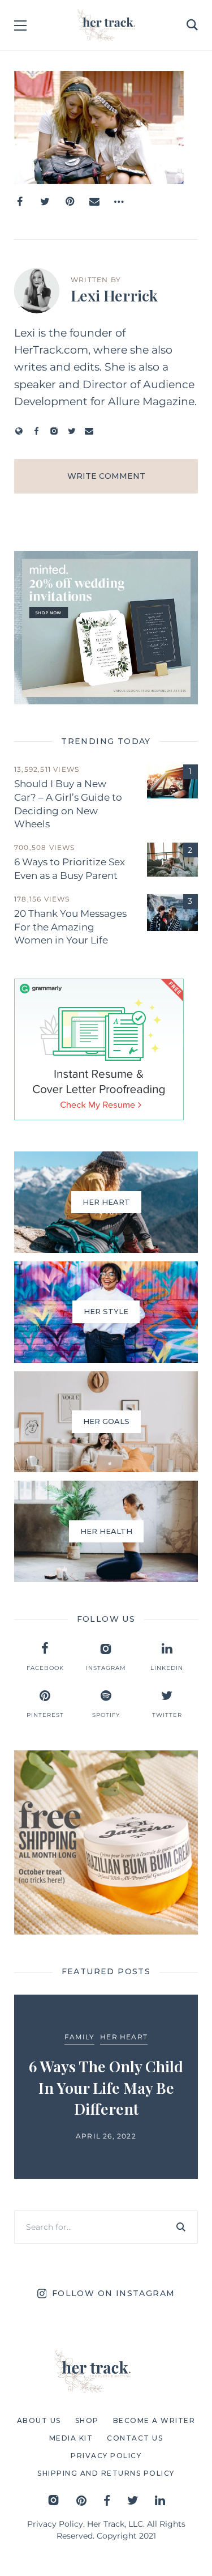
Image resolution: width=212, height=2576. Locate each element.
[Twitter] (45, 202)
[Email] (94, 202)
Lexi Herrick (114, 295)
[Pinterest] (70, 202)
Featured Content (163, 2028)
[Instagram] (54, 431)
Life (129, 2046)
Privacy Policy (55, 2524)
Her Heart (24, 2037)
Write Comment (106, 476)
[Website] (19, 431)
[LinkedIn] (160, 2500)
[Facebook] (20, 202)
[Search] (181, 2227)
